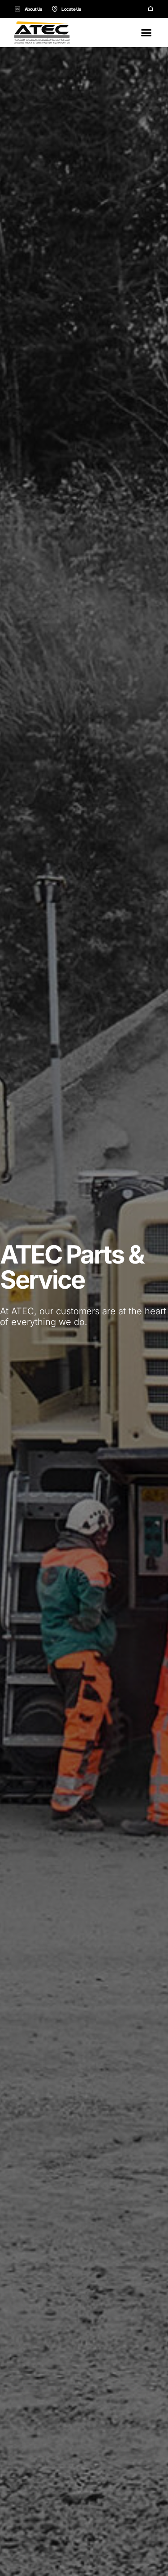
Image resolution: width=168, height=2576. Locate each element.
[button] (146, 33)
